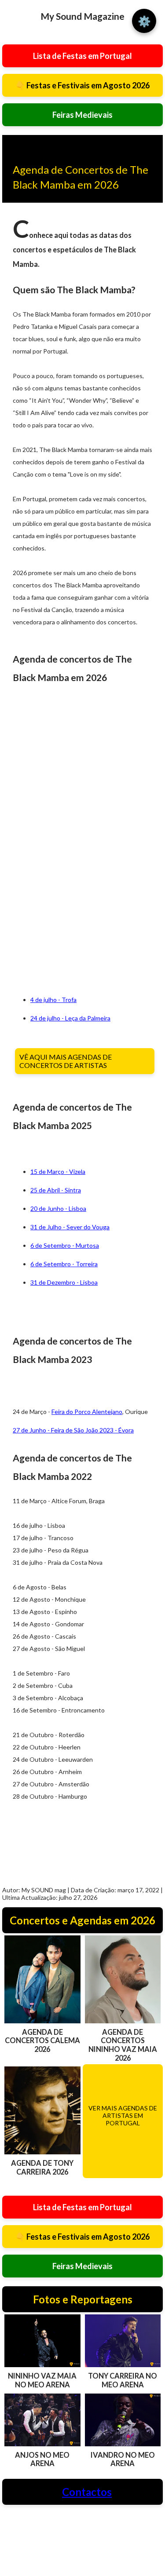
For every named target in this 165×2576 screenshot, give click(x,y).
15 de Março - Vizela (58, 1171)
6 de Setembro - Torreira (64, 1264)
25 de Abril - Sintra (56, 1190)
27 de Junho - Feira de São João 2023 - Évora (73, 1430)
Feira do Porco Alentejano (87, 1412)
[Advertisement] (37, 840)
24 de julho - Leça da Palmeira (70, 1018)
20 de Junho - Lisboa (58, 1208)
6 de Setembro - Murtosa (65, 1245)
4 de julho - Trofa (53, 1000)
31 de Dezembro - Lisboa (64, 1282)
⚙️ (144, 21)
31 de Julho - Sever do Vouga (70, 1227)
